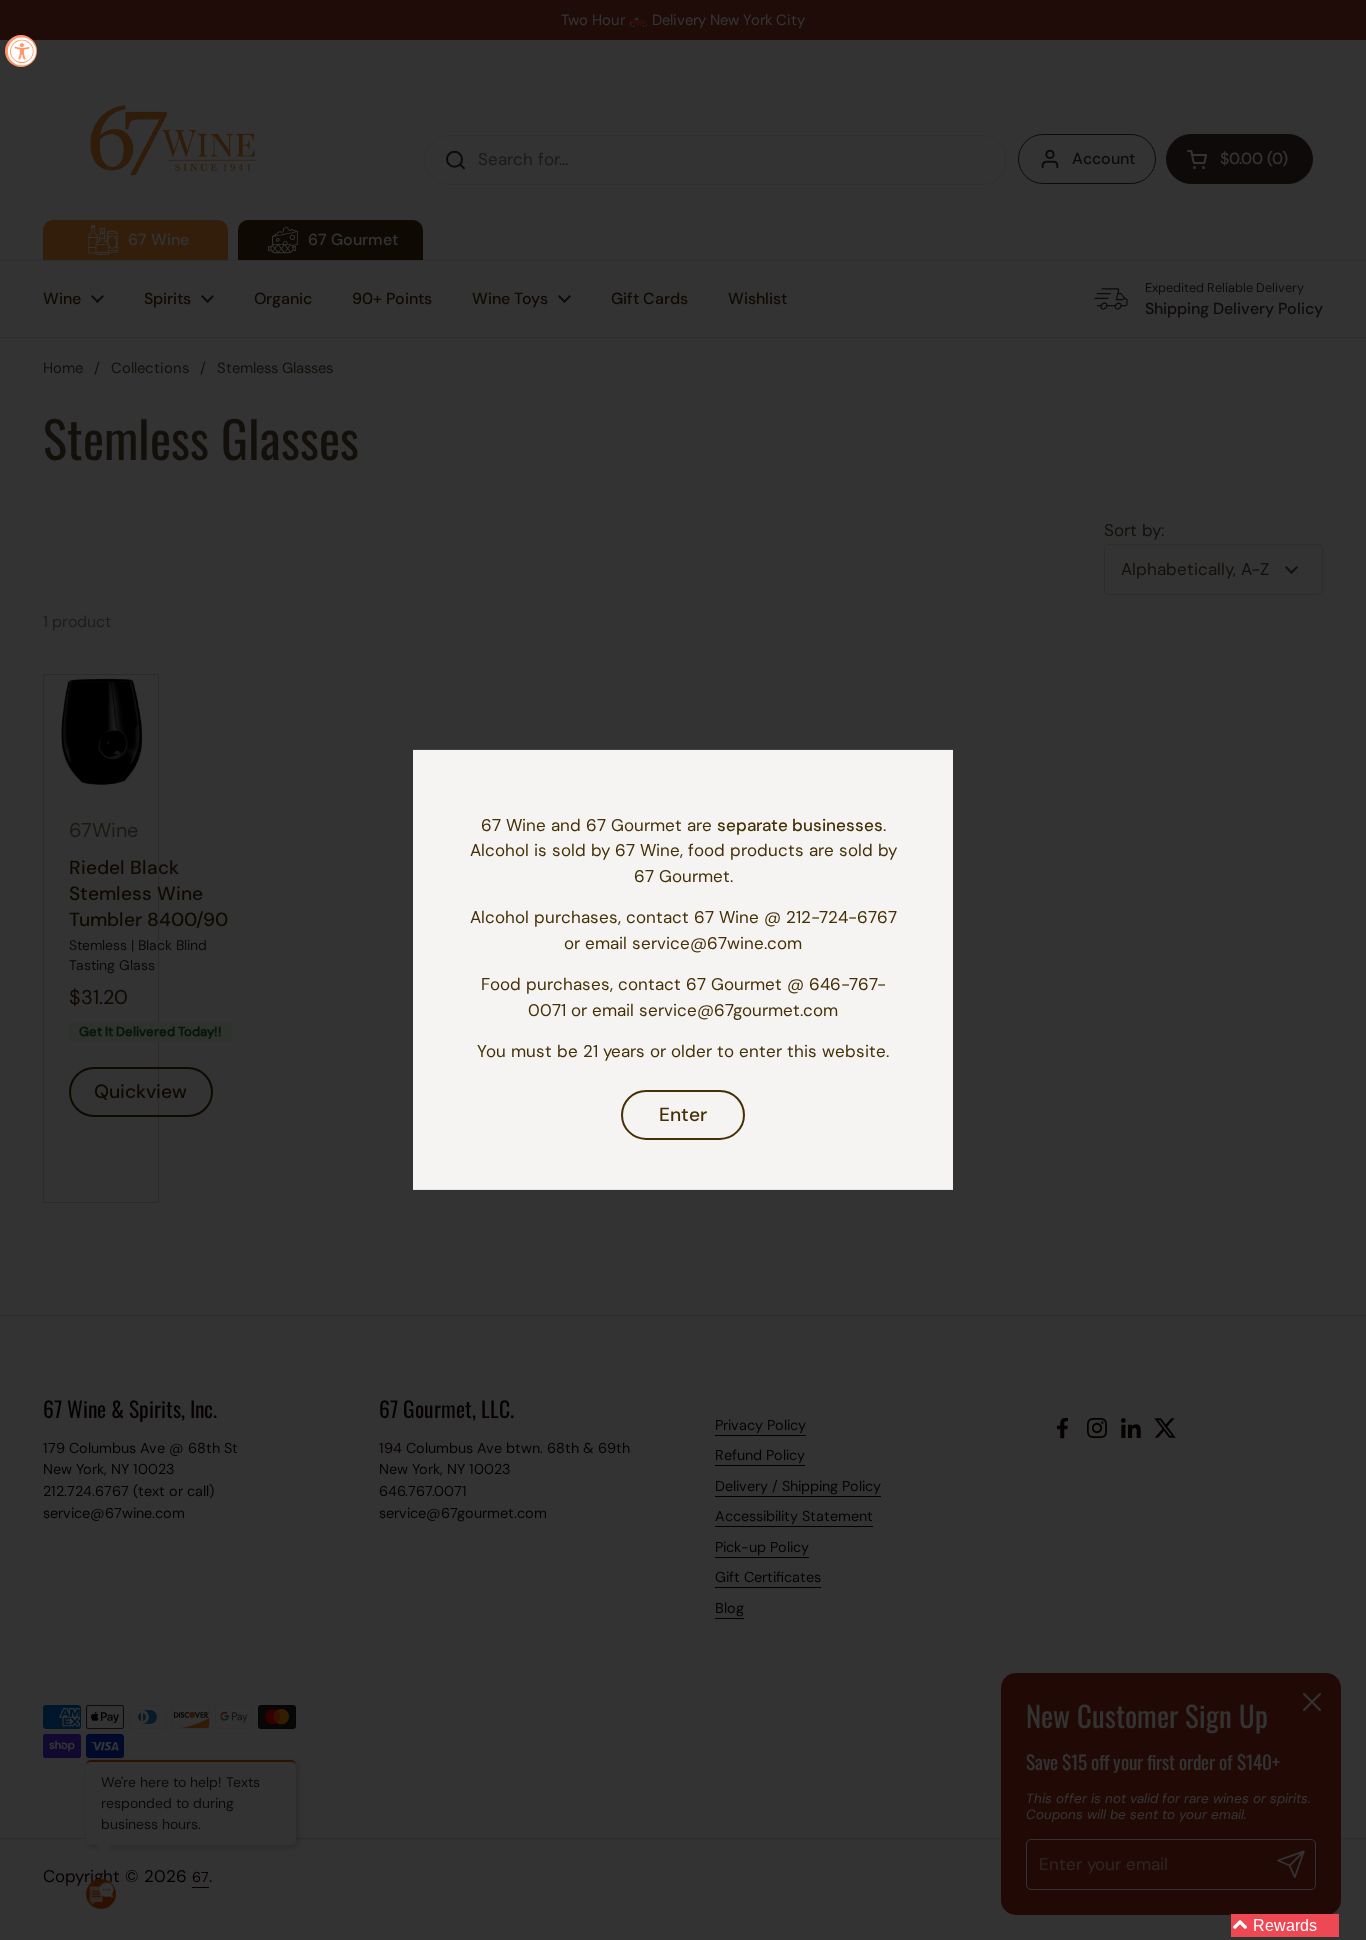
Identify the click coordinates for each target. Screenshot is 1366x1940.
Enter (683, 1114)
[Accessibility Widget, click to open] (21, 51)
